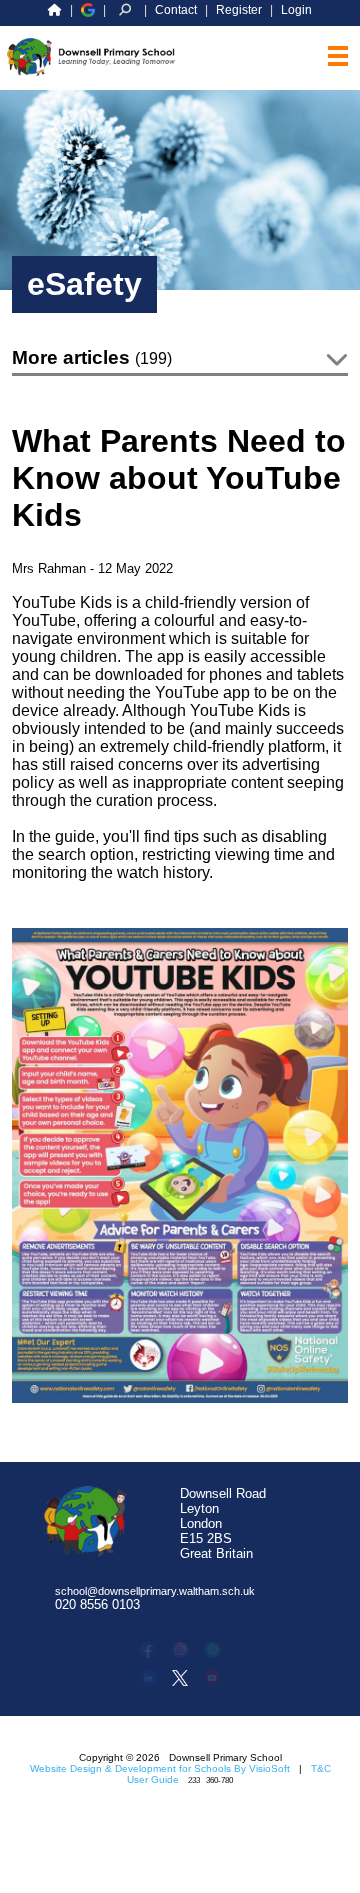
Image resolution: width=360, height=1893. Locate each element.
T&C (321, 1768)
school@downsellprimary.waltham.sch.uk (155, 1591)
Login (296, 10)
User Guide (153, 1779)
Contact (176, 10)
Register (239, 10)
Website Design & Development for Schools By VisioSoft (160, 1768)
